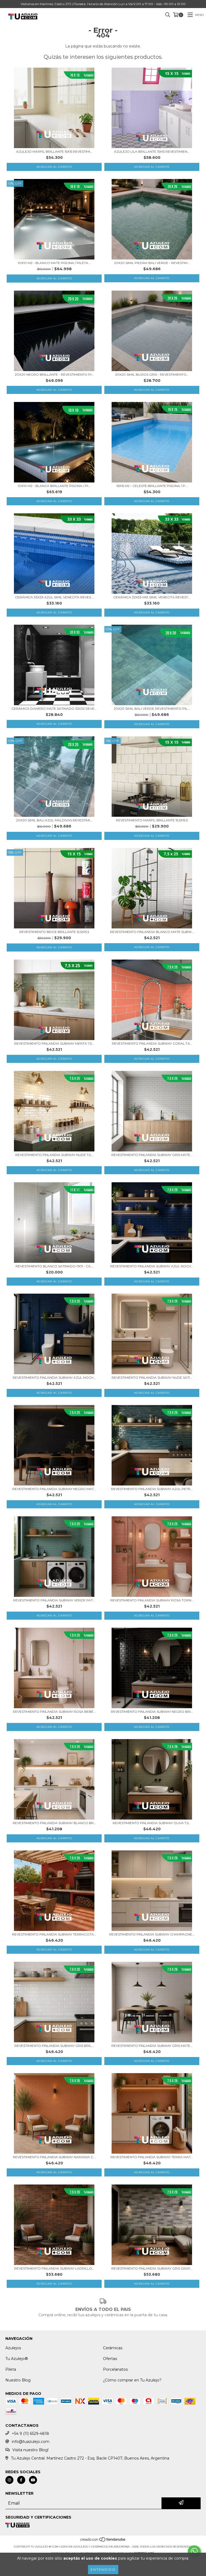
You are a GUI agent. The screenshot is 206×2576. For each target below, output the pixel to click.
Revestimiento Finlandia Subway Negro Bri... (152, 1712)
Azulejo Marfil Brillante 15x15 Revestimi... (54, 151)
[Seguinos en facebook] (21, 2480)
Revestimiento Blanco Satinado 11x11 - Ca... (54, 1266)
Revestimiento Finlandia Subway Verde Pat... (54, 1600)
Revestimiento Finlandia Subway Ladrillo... (54, 2268)
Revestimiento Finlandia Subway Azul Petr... (152, 1489)
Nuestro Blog (18, 2380)
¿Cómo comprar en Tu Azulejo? (132, 2380)
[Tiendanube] (103, 2541)
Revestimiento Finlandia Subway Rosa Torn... (152, 1600)
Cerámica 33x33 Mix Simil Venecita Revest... (152, 597)
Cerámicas (113, 2348)
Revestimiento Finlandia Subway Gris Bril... (54, 2046)
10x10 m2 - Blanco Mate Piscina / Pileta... (54, 263)
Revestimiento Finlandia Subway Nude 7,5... (54, 1155)
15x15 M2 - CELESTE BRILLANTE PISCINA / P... (152, 486)
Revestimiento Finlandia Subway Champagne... (152, 1934)
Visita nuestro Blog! (30, 2450)
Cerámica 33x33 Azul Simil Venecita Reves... (54, 597)
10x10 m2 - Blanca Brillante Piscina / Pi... (54, 486)
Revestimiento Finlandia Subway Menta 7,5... (54, 1043)
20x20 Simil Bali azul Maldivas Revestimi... (54, 820)
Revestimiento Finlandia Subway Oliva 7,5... (152, 1823)
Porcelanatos (115, 2369)
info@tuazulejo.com (31, 2442)
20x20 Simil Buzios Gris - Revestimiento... (152, 374)
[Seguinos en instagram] (9, 2480)
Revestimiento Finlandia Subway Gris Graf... (152, 2268)
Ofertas (110, 2359)
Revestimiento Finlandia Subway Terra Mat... (152, 2157)
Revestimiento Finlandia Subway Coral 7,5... (152, 1043)
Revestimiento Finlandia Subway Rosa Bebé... (54, 1712)
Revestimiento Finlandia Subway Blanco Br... (54, 1823)
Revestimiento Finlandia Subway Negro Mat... (54, 1489)
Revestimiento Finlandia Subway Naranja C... (54, 2157)
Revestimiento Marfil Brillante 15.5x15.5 (152, 820)
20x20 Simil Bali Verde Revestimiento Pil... (152, 709)
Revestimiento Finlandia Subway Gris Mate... (152, 1155)
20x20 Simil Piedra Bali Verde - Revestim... (152, 263)
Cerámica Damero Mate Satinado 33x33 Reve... (54, 709)
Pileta (11, 2369)
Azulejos (13, 2348)
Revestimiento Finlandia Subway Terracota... (54, 1934)
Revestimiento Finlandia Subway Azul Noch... (152, 1266)
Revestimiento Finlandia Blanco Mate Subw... (152, 932)
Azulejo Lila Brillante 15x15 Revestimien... (152, 151)
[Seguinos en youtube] (33, 2480)
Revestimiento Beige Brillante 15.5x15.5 (54, 932)
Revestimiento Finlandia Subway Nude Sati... (152, 1377)
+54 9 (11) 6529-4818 (30, 2434)
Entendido (103, 2569)
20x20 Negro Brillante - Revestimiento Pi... (54, 374)
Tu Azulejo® (17, 2359)
